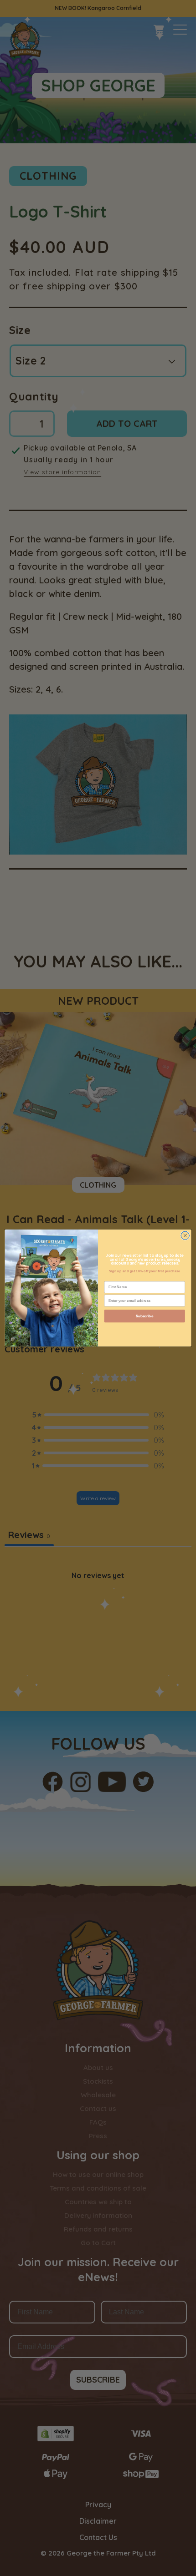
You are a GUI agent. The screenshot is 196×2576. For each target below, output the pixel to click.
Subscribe (144, 1316)
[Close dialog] (185, 1235)
